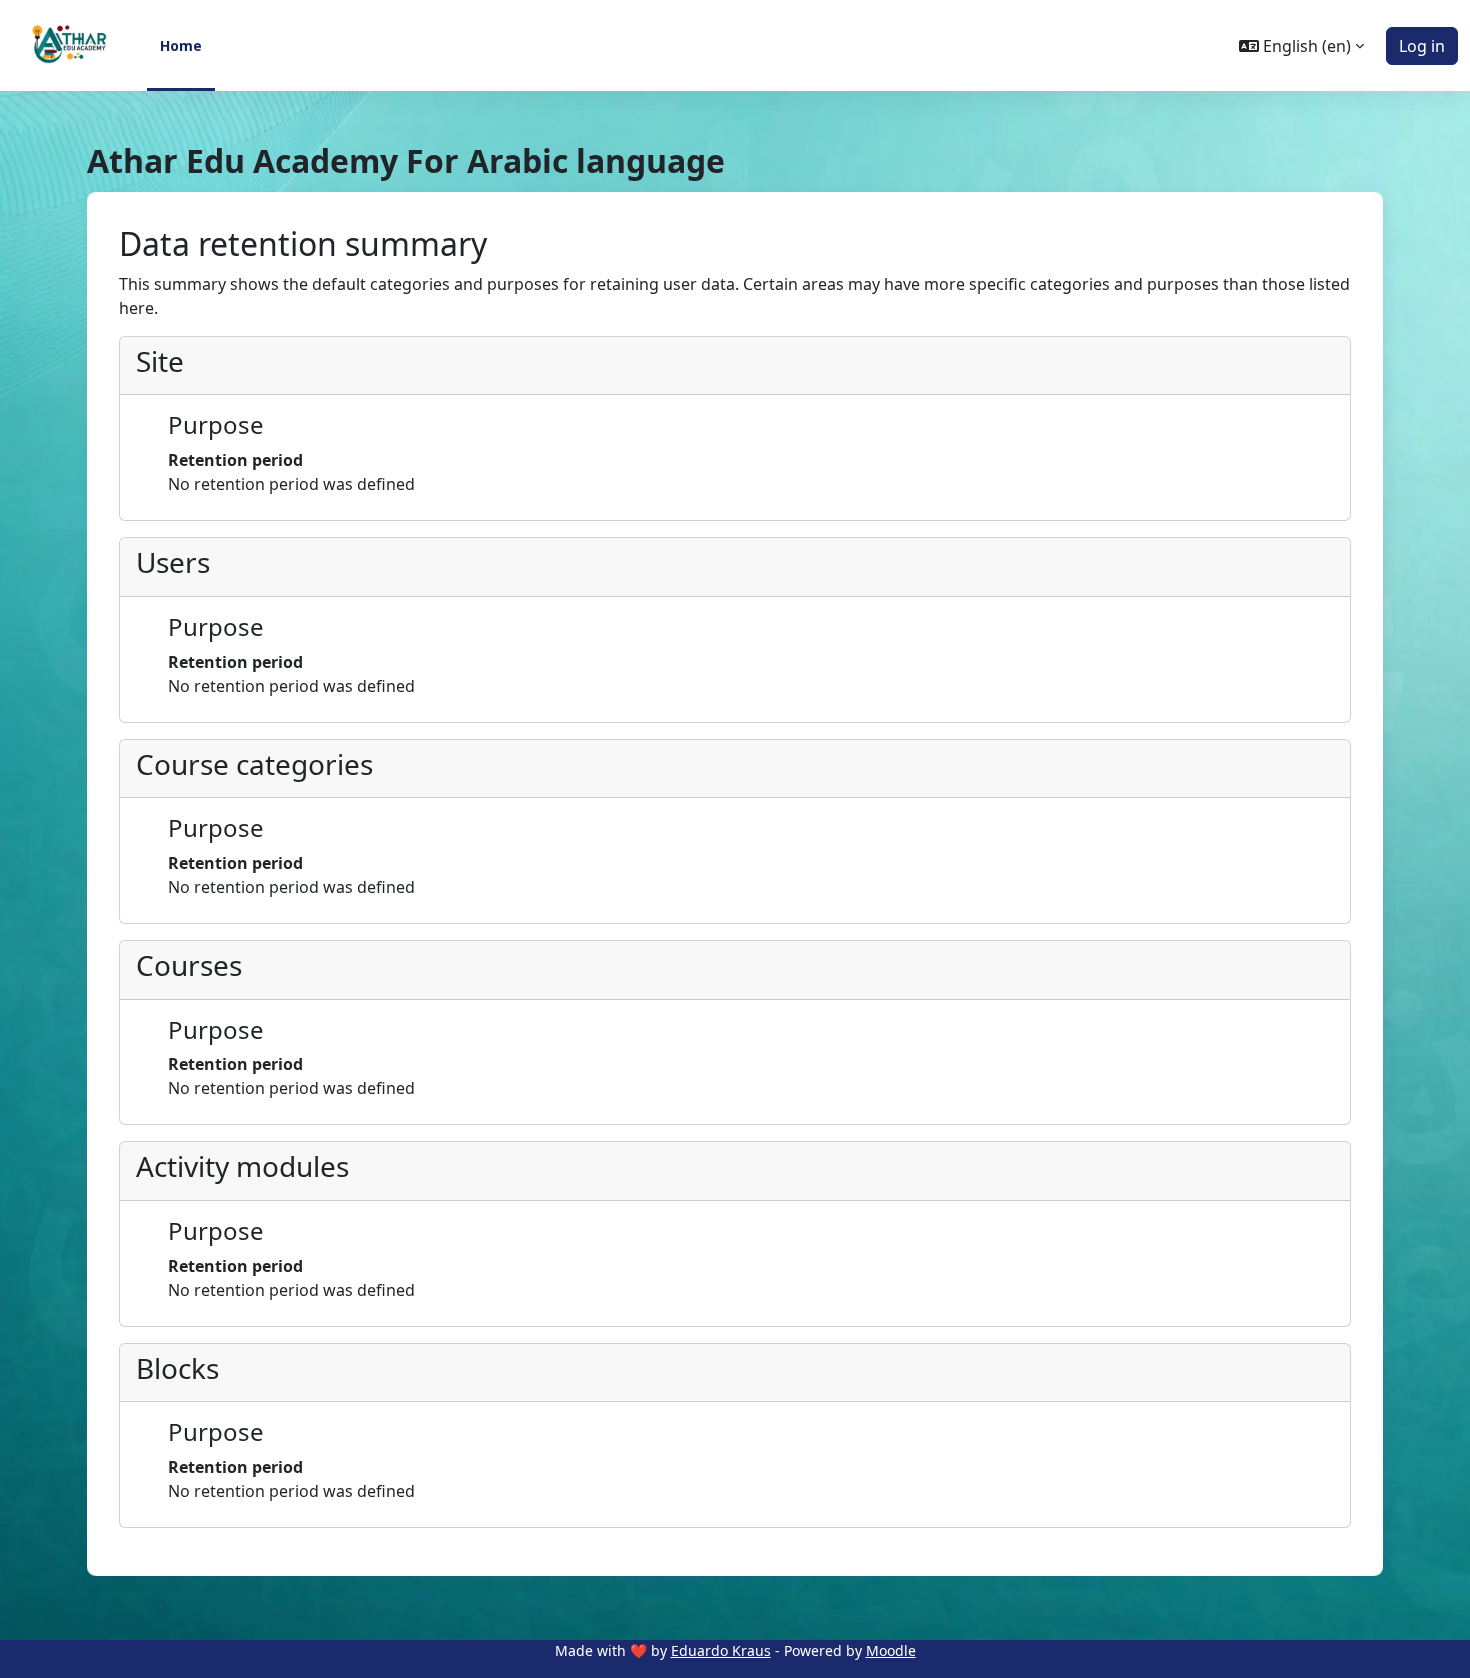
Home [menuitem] (181, 45)
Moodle (891, 1650)
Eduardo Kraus (721, 1650)
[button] (1301, 46)
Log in (1422, 46)
